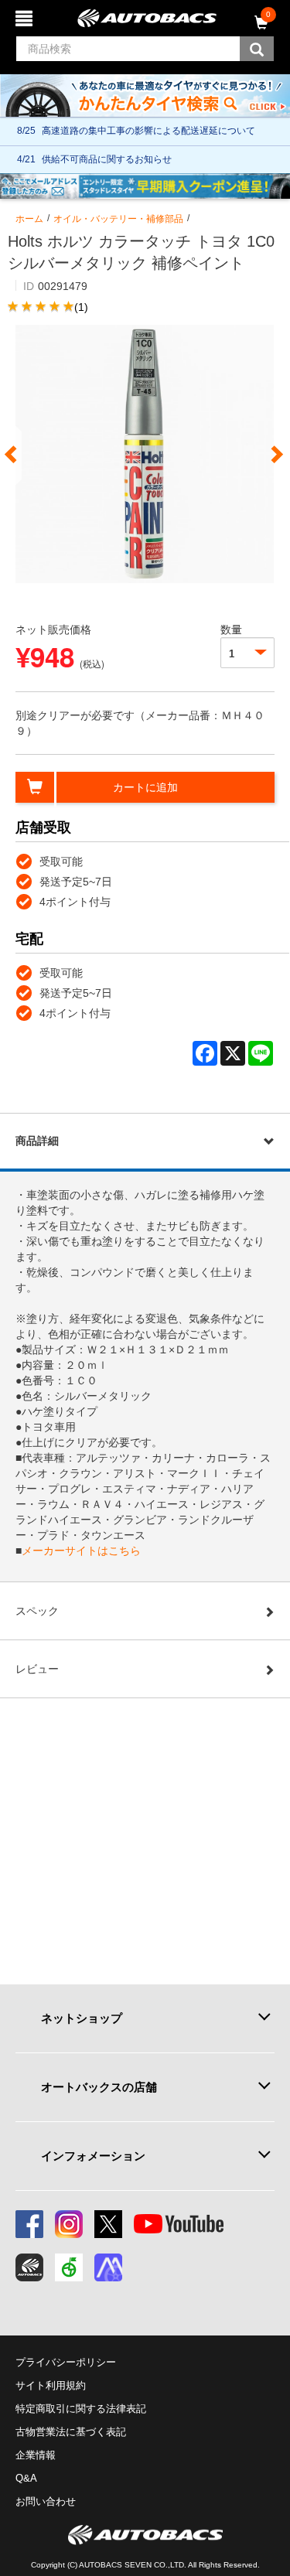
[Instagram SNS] (69, 2224)
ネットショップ (82, 2018)
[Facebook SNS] (29, 2224)
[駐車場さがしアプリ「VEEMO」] (69, 2267)
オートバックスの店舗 (99, 2087)
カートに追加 (145, 787)
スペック (37, 1611)
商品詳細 (37, 1141)
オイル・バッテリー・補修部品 (118, 219)
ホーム (29, 219)
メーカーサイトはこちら (81, 1551)
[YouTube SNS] (179, 2224)
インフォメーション (93, 2156)
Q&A (26, 2478)
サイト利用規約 (51, 2385)
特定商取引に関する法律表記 (81, 2409)
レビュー (37, 1669)
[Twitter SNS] (108, 2224)
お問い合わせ (46, 2501)
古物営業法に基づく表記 (71, 2432)
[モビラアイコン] (108, 2267)
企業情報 (36, 2455)
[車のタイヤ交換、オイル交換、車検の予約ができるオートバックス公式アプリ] (29, 2267)
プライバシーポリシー (66, 2362)
